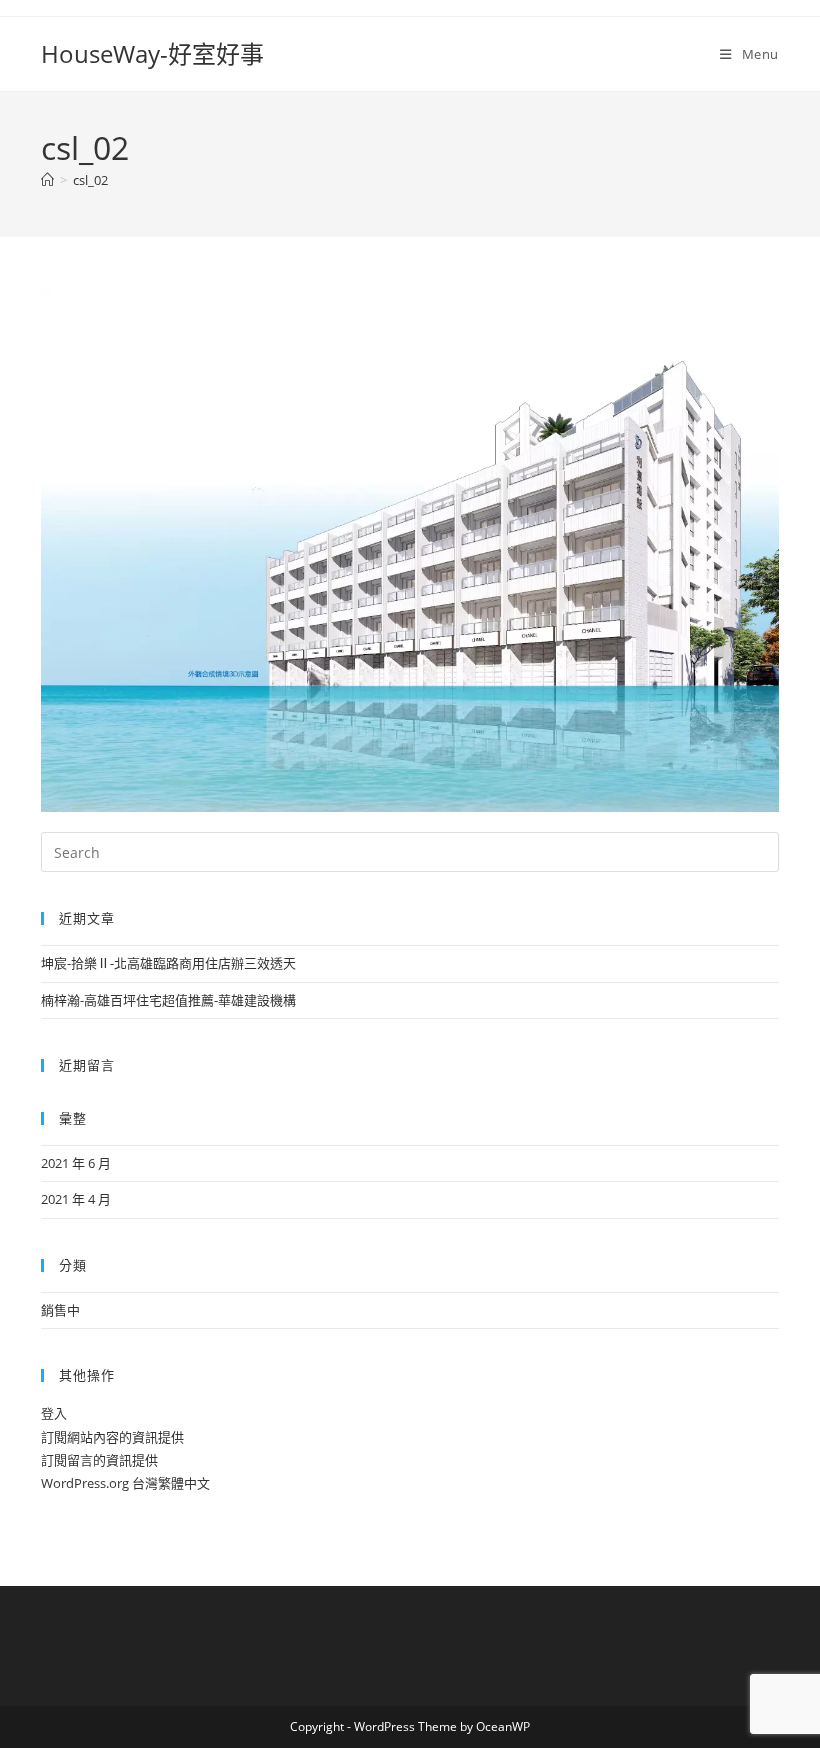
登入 (54, 1413)
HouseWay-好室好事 (152, 53)
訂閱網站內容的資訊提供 (112, 1437)
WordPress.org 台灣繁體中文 (125, 1483)
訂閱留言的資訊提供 (99, 1460)
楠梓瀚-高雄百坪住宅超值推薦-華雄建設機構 (168, 1000)
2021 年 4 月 (76, 1199)
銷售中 (60, 1310)
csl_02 (90, 180)
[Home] (47, 180)
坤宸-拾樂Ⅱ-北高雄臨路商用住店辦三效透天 (168, 963)
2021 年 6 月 (76, 1163)
